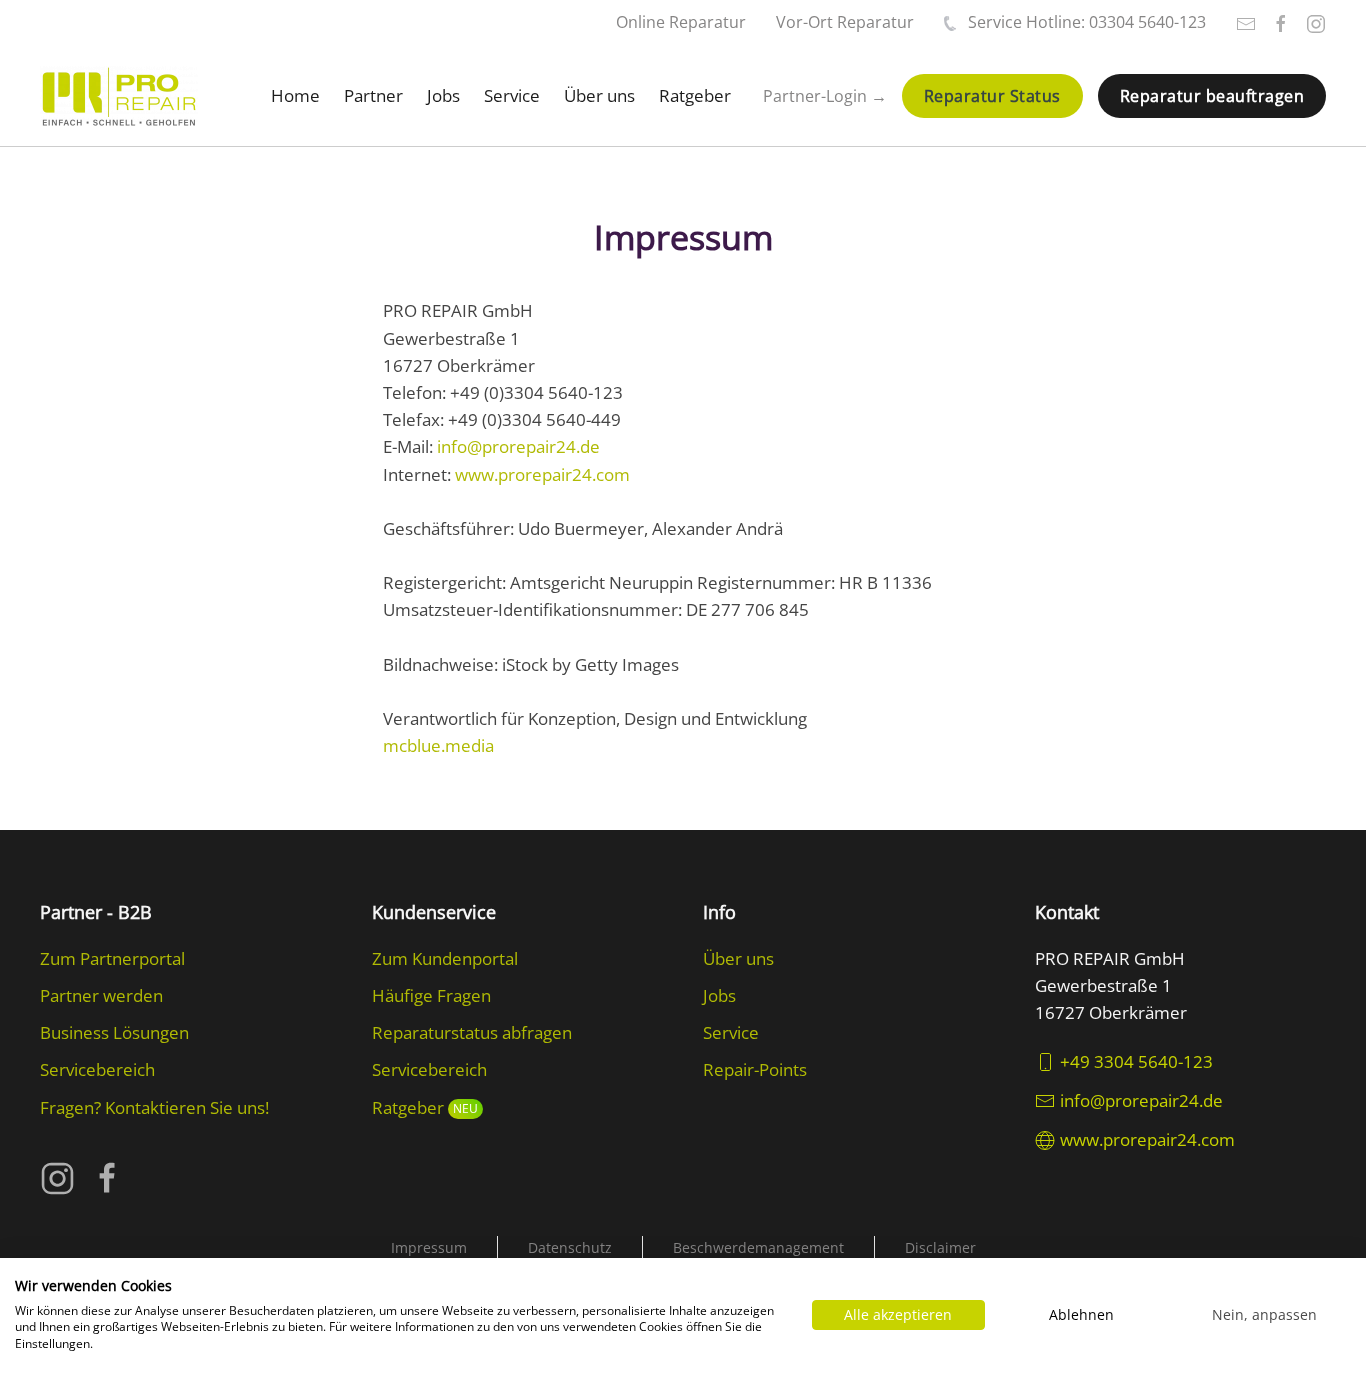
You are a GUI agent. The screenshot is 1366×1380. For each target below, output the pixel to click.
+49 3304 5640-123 (1136, 1061)
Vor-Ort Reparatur (845, 22)
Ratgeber (695, 95)
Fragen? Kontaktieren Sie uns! (154, 1107)
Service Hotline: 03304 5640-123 (1087, 22)
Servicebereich (97, 1069)
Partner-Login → (825, 96)
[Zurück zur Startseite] (119, 96)
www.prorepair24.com (542, 474)
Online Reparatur (681, 22)
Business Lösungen (114, 1032)
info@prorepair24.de (518, 446)
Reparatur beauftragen (1212, 96)
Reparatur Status (992, 96)
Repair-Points (755, 1069)
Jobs (443, 95)
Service (512, 95)
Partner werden (101, 995)
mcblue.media (438, 745)
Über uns (599, 95)
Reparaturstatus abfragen (472, 1032)
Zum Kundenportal (445, 958)
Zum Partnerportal (112, 958)
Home (295, 95)
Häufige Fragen (431, 995)
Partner (373, 95)
